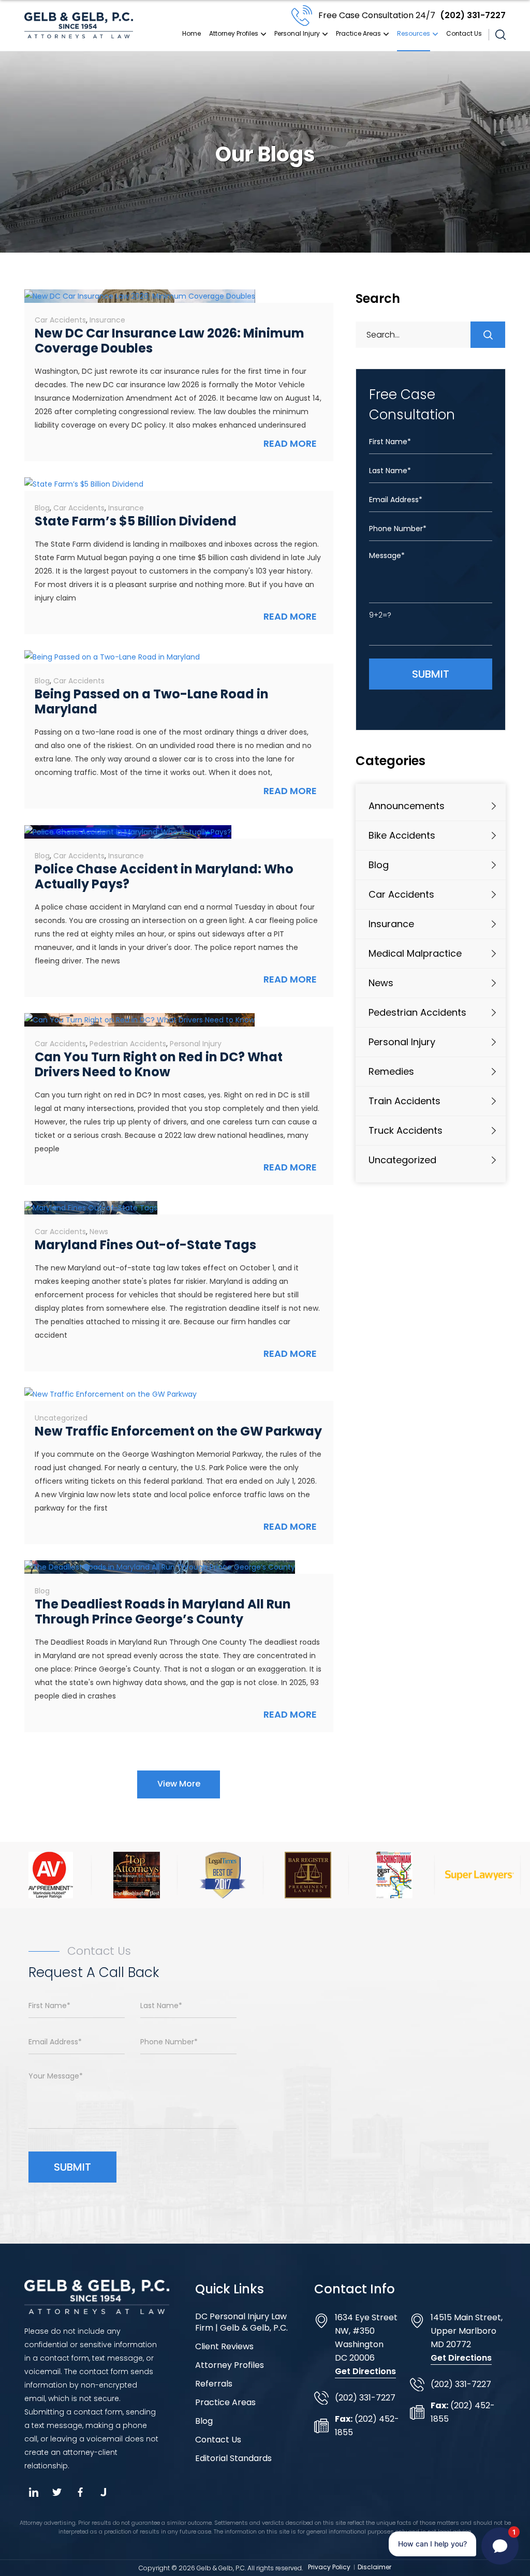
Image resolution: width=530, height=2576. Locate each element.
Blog (42, 508)
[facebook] (80, 2492)
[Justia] (103, 2492)
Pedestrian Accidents (128, 1044)
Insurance (107, 320)
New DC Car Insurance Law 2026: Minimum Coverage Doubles (170, 341)
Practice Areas (358, 33)
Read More (290, 443)
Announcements (407, 806)
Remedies (391, 1071)
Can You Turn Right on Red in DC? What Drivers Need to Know (159, 1064)
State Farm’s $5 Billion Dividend (136, 521)
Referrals (214, 2384)
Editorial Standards (233, 2458)
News (99, 1232)
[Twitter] (57, 2492)
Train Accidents (404, 1101)
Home (192, 33)
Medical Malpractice (415, 953)
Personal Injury (297, 33)
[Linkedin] (33, 2492)
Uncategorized (61, 1418)
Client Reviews (224, 2347)
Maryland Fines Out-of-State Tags (145, 1245)
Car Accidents (60, 320)
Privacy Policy (329, 2567)
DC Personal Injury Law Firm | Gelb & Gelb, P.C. (241, 2322)
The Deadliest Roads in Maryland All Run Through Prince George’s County (163, 1612)
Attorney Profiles (234, 33)
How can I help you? (432, 2544)
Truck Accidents (406, 1130)
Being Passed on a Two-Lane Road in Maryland (152, 701)
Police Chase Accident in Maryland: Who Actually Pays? (164, 876)
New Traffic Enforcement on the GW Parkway (178, 1431)
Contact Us (464, 33)
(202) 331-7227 (412, 15)
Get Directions (365, 2371)
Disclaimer (374, 2567)
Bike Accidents (402, 835)
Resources (414, 33)
